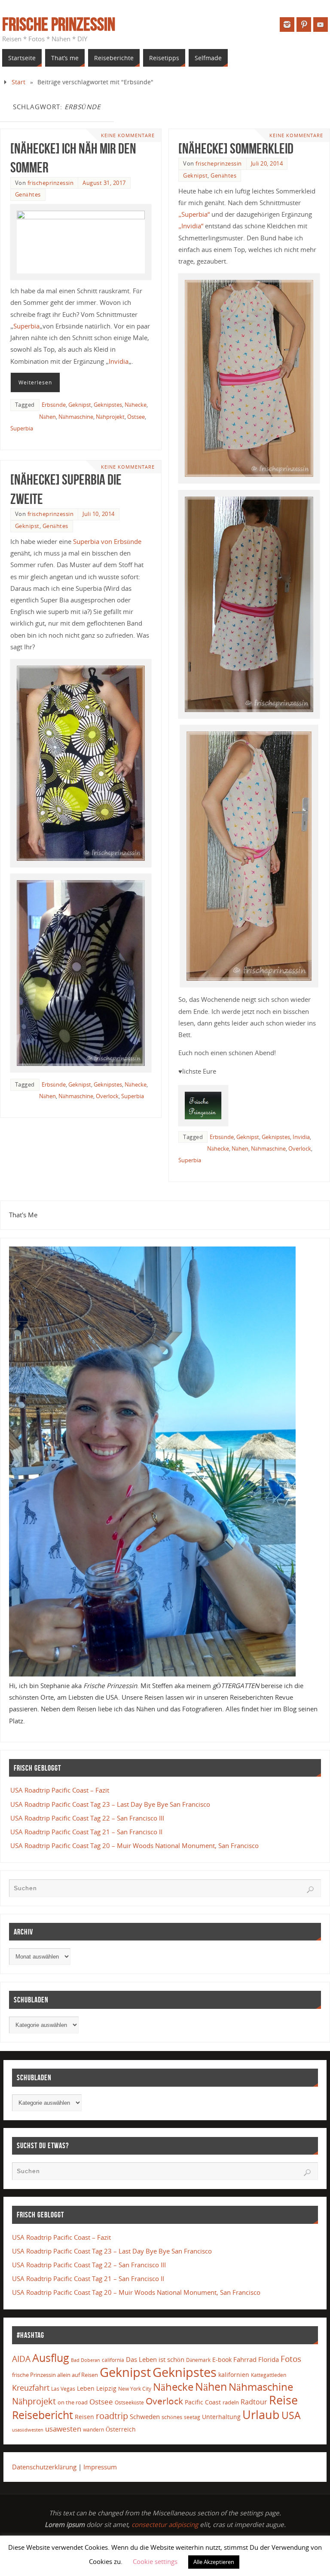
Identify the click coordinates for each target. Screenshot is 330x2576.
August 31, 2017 (104, 183)
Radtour (254, 2402)
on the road (73, 2402)
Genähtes (28, 194)
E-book (222, 2360)
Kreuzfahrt (31, 2388)
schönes (172, 2417)
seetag (192, 2417)
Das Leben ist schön (155, 2359)
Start (18, 82)
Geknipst (80, 405)
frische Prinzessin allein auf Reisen (55, 2375)
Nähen (47, 417)
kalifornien (234, 2375)
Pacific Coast (203, 2402)
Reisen (84, 2417)
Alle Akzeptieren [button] (214, 2562)
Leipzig (106, 2388)
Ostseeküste (129, 2402)
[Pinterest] (304, 25)
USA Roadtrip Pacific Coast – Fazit (60, 1790)
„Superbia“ (194, 214)
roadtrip (112, 2416)
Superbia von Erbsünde (107, 541)
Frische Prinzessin (59, 24)
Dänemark (198, 2360)
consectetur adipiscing (165, 2524)
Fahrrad (245, 2359)
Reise (283, 2400)
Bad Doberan (86, 2360)
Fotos (291, 2359)
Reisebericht (43, 2415)
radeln (231, 2402)
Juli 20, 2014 (267, 163)
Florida (269, 2360)
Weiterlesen (35, 382)
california (113, 2360)
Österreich (121, 2429)
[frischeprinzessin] (287, 25)
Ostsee (136, 417)
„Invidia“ (191, 226)
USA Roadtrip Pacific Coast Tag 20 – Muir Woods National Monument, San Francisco (134, 1845)
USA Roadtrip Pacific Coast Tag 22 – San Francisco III (87, 1818)
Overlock (300, 1148)
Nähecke (136, 405)
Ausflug (51, 2358)
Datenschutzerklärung (44, 2467)
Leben (86, 2388)
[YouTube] (321, 25)
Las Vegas (63, 2389)
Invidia (119, 361)
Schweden (145, 2416)
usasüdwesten (28, 2430)
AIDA (21, 2359)
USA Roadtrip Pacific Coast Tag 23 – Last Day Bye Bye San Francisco (110, 1804)
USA (291, 2415)
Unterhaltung (221, 2417)
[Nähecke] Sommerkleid (236, 148)
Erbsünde (54, 405)
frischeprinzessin (51, 183)
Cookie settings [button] (155, 2561)
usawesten (63, 2429)
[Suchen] (310, 1890)
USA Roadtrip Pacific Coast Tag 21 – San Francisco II (86, 1832)
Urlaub (261, 2415)
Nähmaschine (76, 417)
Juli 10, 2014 (99, 514)
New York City (135, 2389)
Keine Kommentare (128, 135)
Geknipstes (108, 405)
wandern (93, 2430)
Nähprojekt (110, 417)
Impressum (100, 2467)
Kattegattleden (269, 2375)
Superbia (26, 326)
